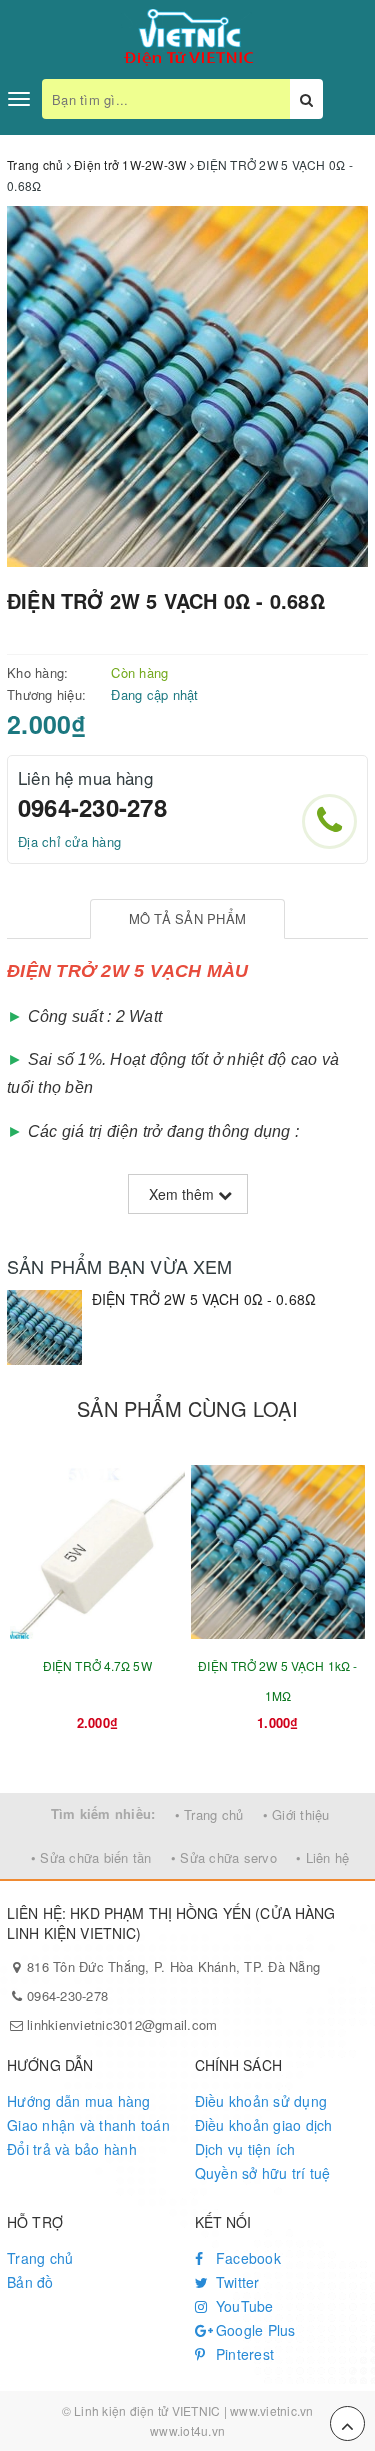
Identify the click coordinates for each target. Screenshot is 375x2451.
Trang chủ (40, 2258)
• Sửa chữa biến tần (91, 1857)
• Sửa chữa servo (224, 1857)
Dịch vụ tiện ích (245, 2149)
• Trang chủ (209, 1814)
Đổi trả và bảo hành (72, 2149)
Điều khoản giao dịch (264, 2125)
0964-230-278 (92, 807)
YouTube (243, 2306)
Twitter (236, 2282)
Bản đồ (30, 2282)
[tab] (187, 919)
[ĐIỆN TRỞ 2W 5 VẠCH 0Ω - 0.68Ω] (44, 1327)
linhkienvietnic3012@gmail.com (122, 2024)
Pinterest (243, 2354)
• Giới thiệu (296, 1814)
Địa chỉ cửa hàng (69, 841)
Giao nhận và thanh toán (88, 2125)
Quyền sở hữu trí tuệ (263, 2173)
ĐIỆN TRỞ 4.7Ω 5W (97, 1665)
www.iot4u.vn (187, 2430)
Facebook (246, 2258)
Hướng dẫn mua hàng (79, 2101)
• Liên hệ (322, 1857)
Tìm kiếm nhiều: (103, 1813)
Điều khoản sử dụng (261, 2101)
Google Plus (254, 2330)
